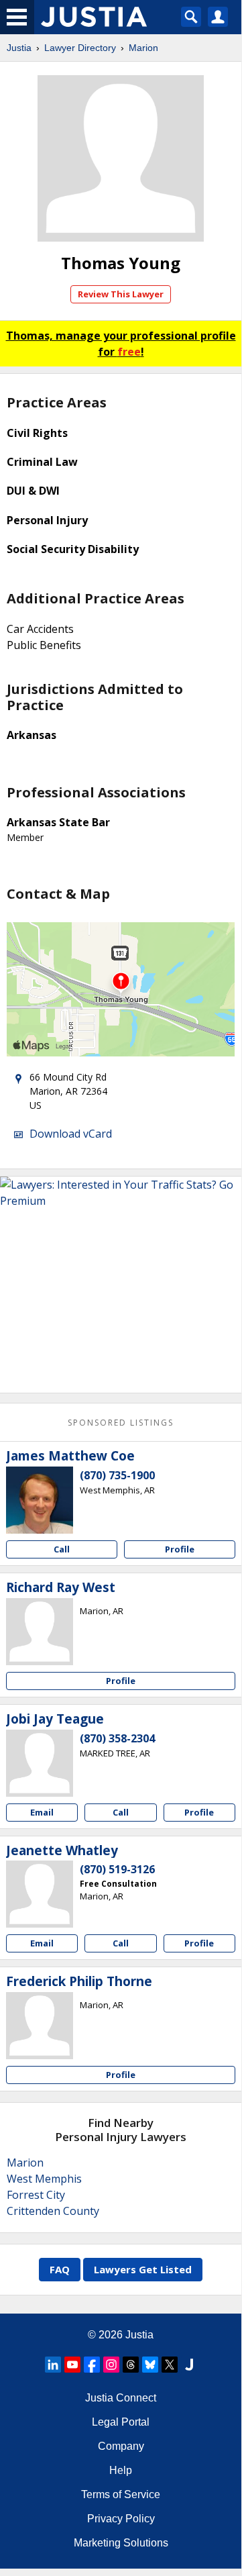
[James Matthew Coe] (40, 1500)
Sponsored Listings (121, 1423)
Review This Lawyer (121, 294)
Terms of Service (121, 2494)
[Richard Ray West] (40, 1632)
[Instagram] (111, 2365)
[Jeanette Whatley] (40, 1894)
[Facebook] (92, 2365)
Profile (180, 1549)
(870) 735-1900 (117, 1475)
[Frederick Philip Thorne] (40, 2026)
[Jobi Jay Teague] (40, 1763)
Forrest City (36, 2195)
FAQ (60, 2269)
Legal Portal (121, 2422)
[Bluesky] (150, 2365)
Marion (143, 48)
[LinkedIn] (53, 2365)
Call (62, 1549)
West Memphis (44, 2179)
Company (121, 2446)
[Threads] (131, 2365)
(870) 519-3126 (117, 1869)
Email (42, 1812)
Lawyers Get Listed (143, 2269)
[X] (170, 2365)
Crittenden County (53, 2211)
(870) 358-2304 (117, 1738)
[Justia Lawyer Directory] (189, 2365)
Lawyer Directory (80, 48)
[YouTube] (72, 2365)
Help (121, 2470)
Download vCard (71, 1134)
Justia (19, 48)
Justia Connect (121, 2398)
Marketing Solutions (121, 2543)
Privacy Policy (121, 2519)
